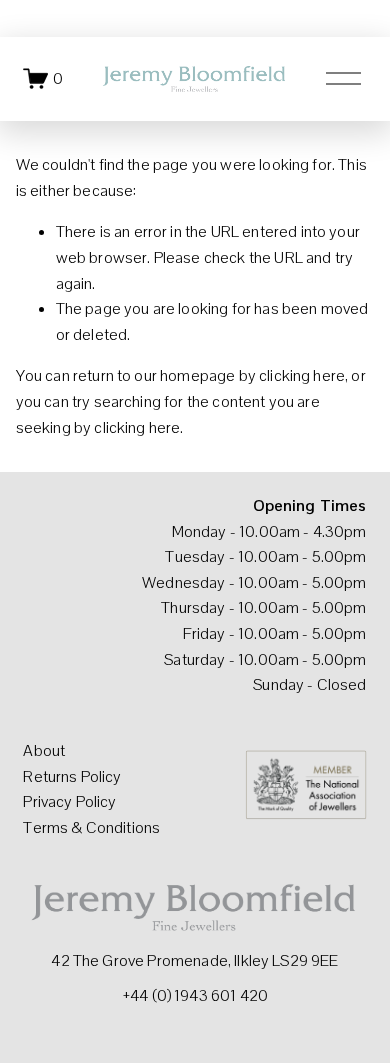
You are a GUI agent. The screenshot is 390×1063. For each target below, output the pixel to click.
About (44, 750)
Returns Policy (72, 776)
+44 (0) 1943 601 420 (195, 995)
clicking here (302, 375)
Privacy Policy (69, 801)
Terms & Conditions (91, 827)
